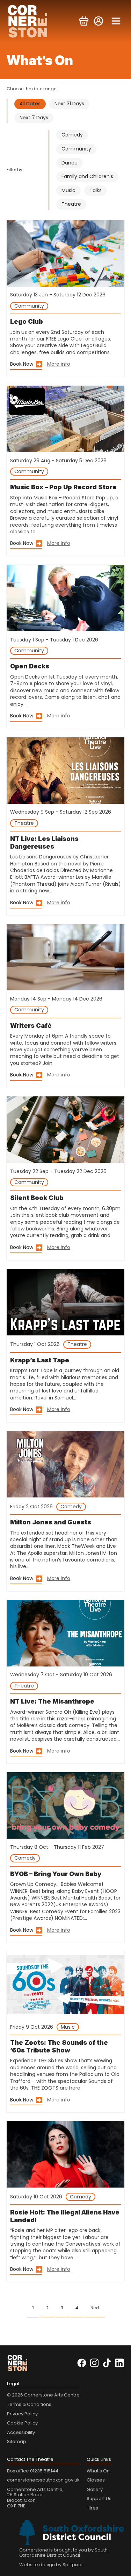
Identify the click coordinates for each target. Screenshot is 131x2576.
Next (95, 2308)
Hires (92, 2508)
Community (76, 149)
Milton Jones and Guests (51, 1522)
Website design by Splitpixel (51, 2565)
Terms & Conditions (29, 2404)
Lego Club (27, 321)
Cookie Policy (22, 2423)
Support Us (99, 2498)
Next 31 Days (69, 104)
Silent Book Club (37, 1198)
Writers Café (31, 1026)
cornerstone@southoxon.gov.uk (43, 2480)
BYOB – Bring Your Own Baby (56, 1874)
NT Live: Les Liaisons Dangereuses (44, 843)
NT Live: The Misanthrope (52, 1701)
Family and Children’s (87, 176)
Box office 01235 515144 (33, 2471)
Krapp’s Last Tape (40, 1360)
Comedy (72, 135)
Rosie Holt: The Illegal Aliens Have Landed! (65, 2216)
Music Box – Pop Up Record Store (63, 487)
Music (68, 190)
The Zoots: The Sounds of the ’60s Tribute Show (59, 2046)
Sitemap (17, 2441)
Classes (96, 2480)
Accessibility (21, 2432)
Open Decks (30, 666)
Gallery (95, 2489)
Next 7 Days (34, 118)
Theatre (71, 204)
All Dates (30, 104)
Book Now (22, 364)
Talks (96, 190)
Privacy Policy (22, 2414)
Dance (70, 163)
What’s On (98, 2471)
